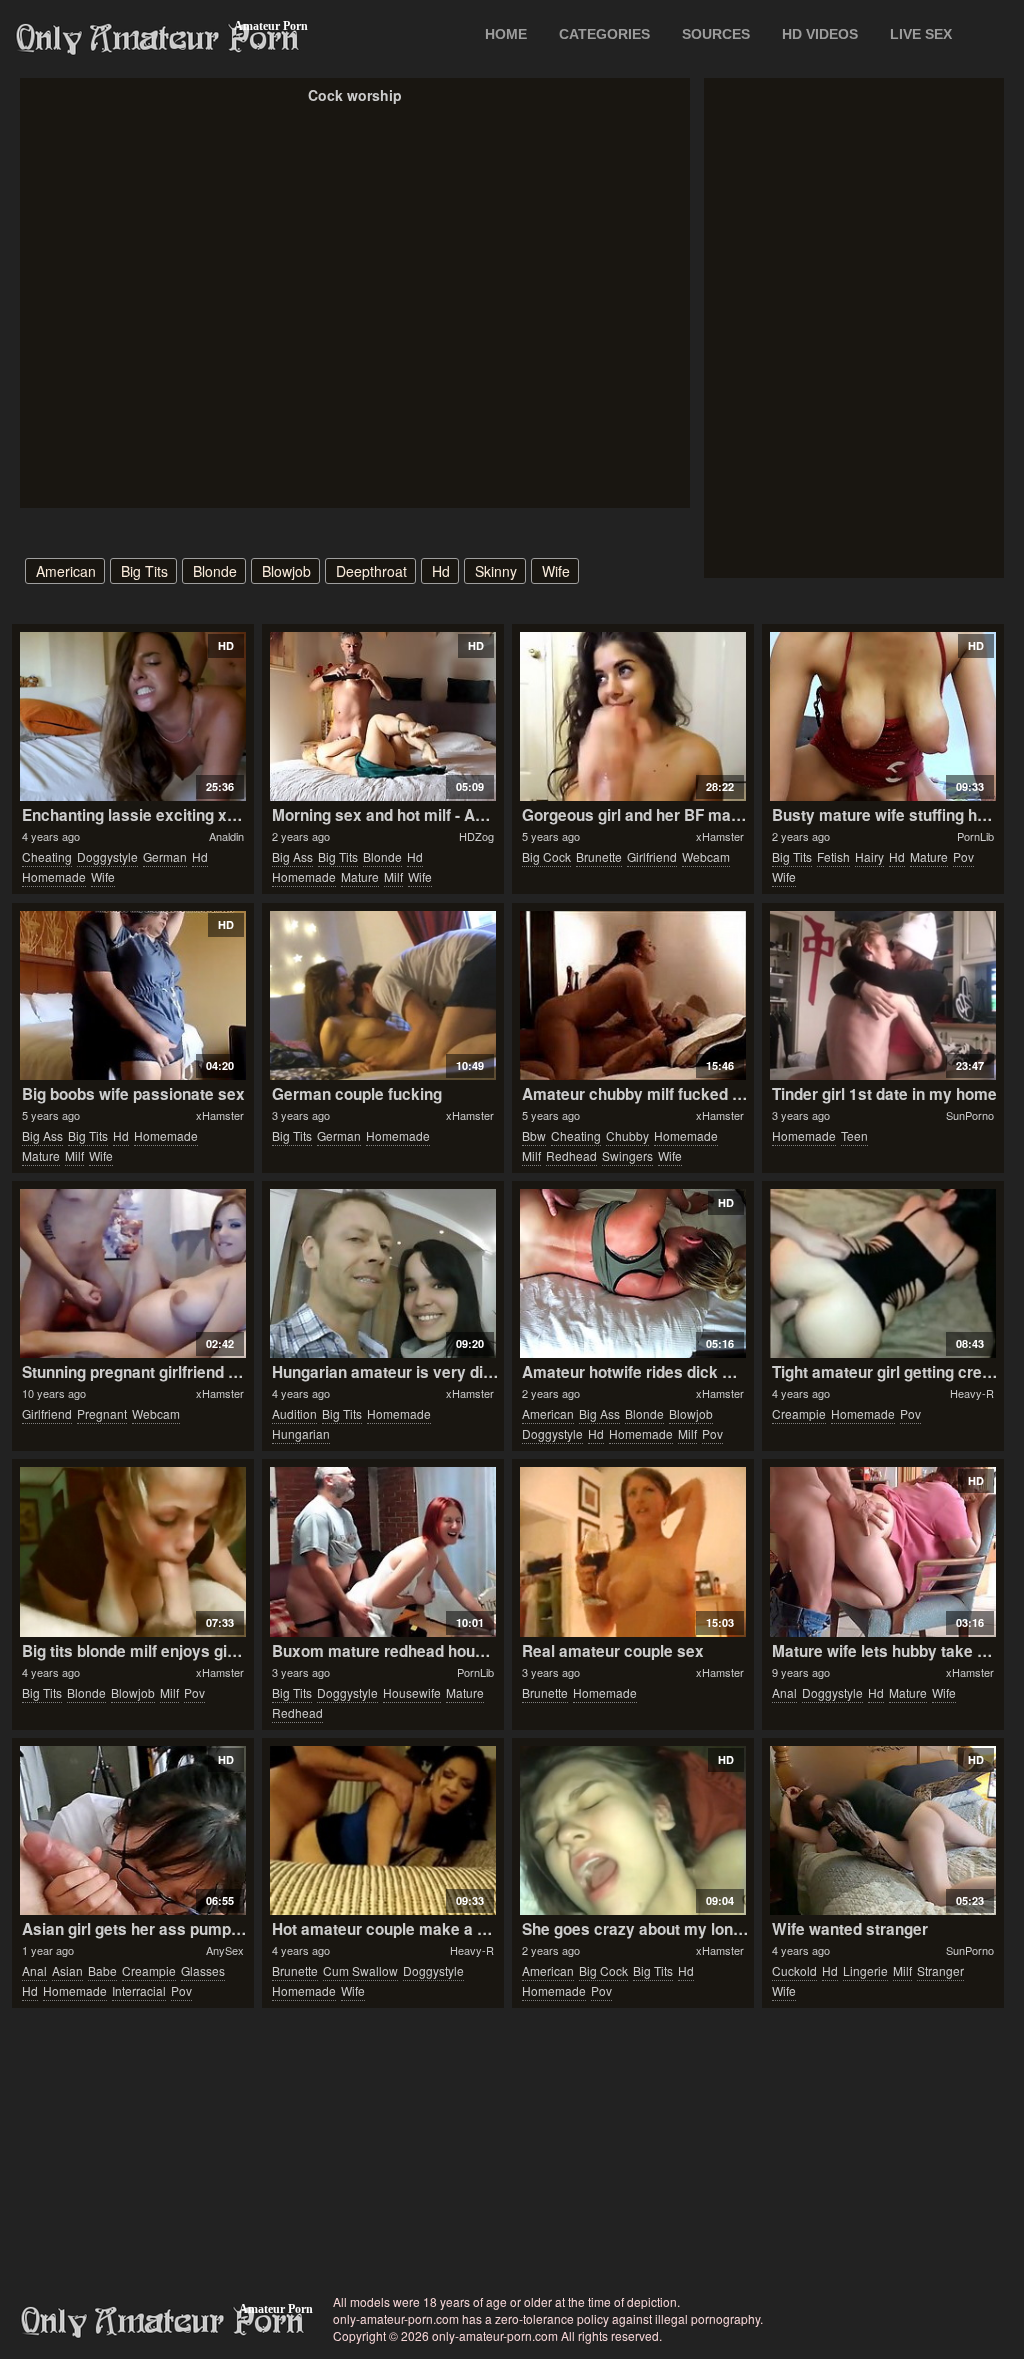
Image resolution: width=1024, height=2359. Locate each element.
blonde (215, 571)
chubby (627, 1135)
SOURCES (716, 34)
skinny (496, 571)
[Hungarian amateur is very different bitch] (383, 1273)
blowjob (286, 571)
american (66, 571)
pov (963, 856)
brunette (599, 856)
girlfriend (652, 856)
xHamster (720, 836)
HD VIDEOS (820, 34)
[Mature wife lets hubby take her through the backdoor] (883, 1551)
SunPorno (970, 1115)
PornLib (975, 836)
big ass (292, 856)
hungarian (301, 1433)
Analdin (226, 836)
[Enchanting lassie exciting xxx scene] (133, 716)
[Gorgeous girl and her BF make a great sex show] (633, 716)
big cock (546, 856)
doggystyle (107, 856)
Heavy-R (972, 1393)
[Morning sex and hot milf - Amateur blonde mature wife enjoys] (383, 716)
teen (854, 1135)
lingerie (865, 1970)
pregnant (102, 1413)
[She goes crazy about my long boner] (633, 1830)
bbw (534, 1135)
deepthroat (371, 571)
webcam (706, 856)
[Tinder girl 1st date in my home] (883, 995)
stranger (940, 1970)
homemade (54, 876)
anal (784, 1692)
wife (556, 571)
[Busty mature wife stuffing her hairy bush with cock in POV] (883, 716)
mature (360, 876)
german (165, 856)
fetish (833, 856)
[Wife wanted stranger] (883, 1830)
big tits (144, 571)
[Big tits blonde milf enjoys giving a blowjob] (133, 1551)
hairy (869, 856)
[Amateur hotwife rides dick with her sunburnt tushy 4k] (633, 1273)
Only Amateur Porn (158, 39)
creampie (799, 1413)
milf (393, 876)
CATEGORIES (604, 34)
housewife (412, 1692)
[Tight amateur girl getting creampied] (883, 1273)
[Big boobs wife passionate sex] (133, 995)
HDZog (476, 836)
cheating (47, 856)
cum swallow (360, 1970)
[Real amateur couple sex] (633, 1551)
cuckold (794, 1970)
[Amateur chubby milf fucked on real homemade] (633, 995)
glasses (203, 1970)
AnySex (225, 1950)
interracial (139, 1990)
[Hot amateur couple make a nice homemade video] (383, 1830)
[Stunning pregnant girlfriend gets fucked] (133, 1273)
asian (67, 1970)
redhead (571, 1155)
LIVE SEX (921, 34)
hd (441, 571)
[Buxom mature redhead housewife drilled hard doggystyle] (383, 1551)
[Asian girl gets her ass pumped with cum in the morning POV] (133, 1830)
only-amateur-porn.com (163, 2322)
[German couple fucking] (383, 995)
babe (102, 1970)
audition (294, 1413)
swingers (627, 1155)
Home (506, 34)
